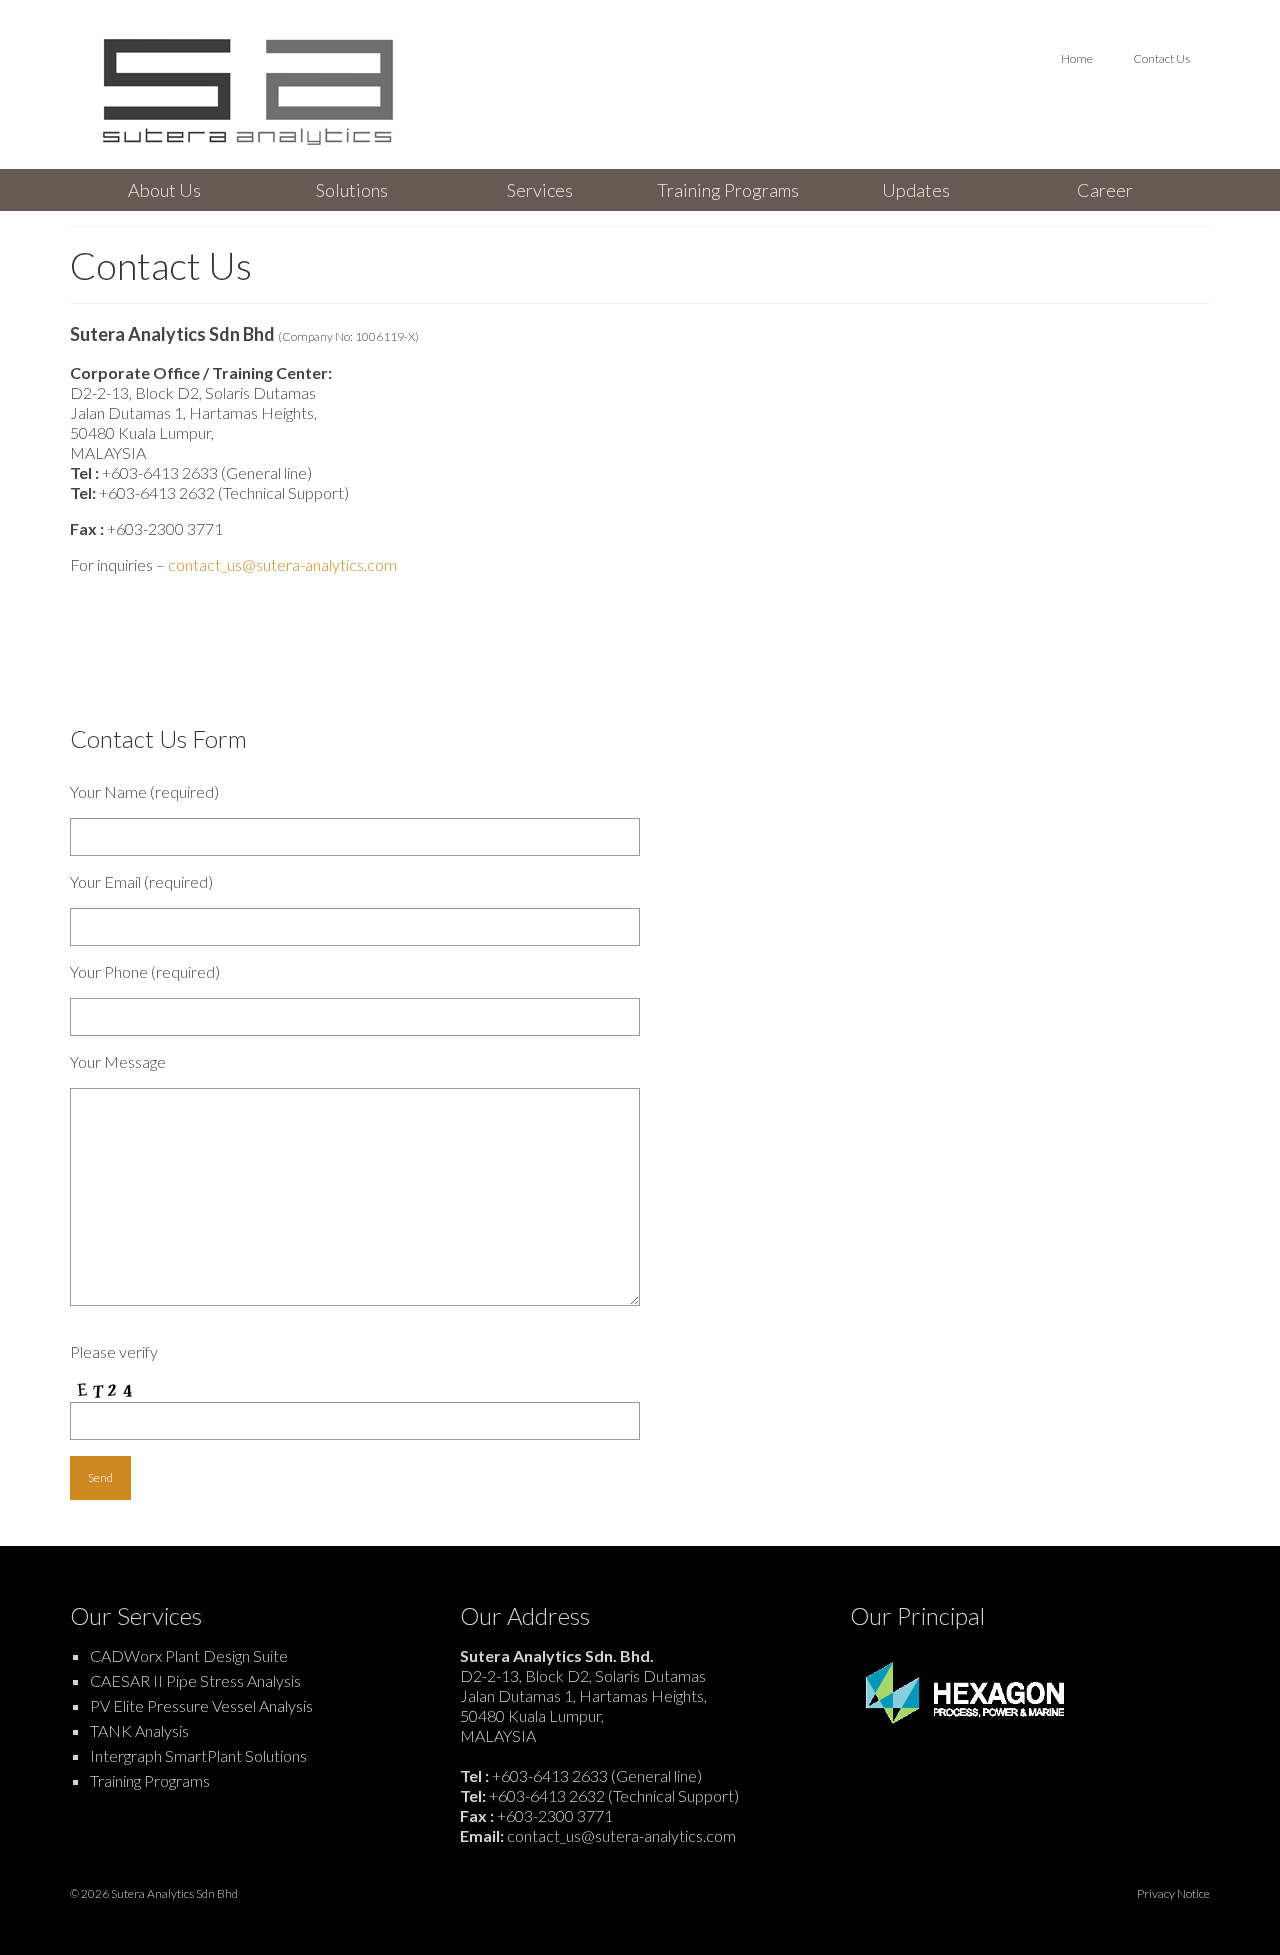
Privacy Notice (1173, 1893)
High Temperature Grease (597, 1917)
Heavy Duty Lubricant (689, 1917)
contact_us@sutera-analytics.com (282, 564)
